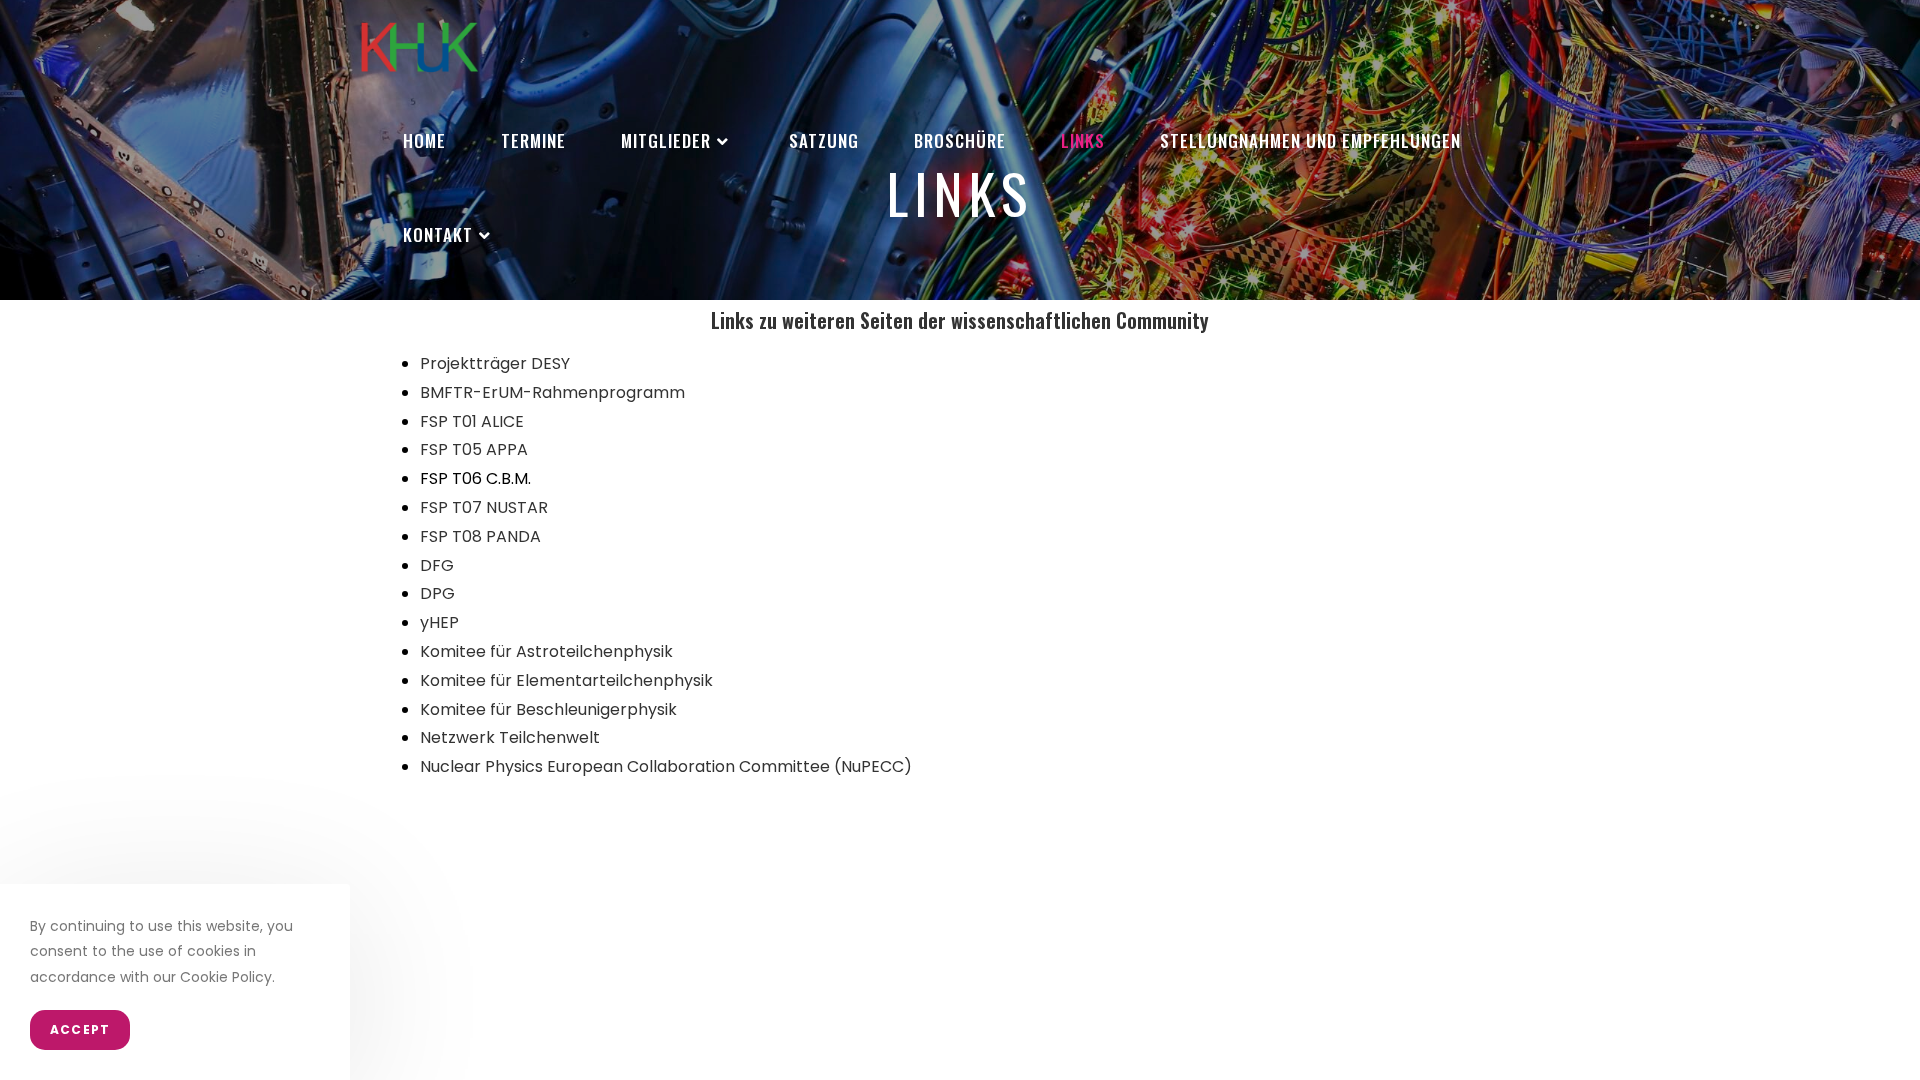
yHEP (439, 622)
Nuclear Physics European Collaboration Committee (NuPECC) (666, 766)
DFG (437, 565)
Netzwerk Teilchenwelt (510, 737)
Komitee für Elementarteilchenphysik (566, 680)
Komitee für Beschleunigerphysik (548, 709)
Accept (80, 1029)
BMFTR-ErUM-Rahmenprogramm (552, 392)
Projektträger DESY (495, 363)
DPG (437, 593)
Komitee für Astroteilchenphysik (546, 651)
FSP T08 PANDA (480, 536)
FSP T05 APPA (474, 449)
